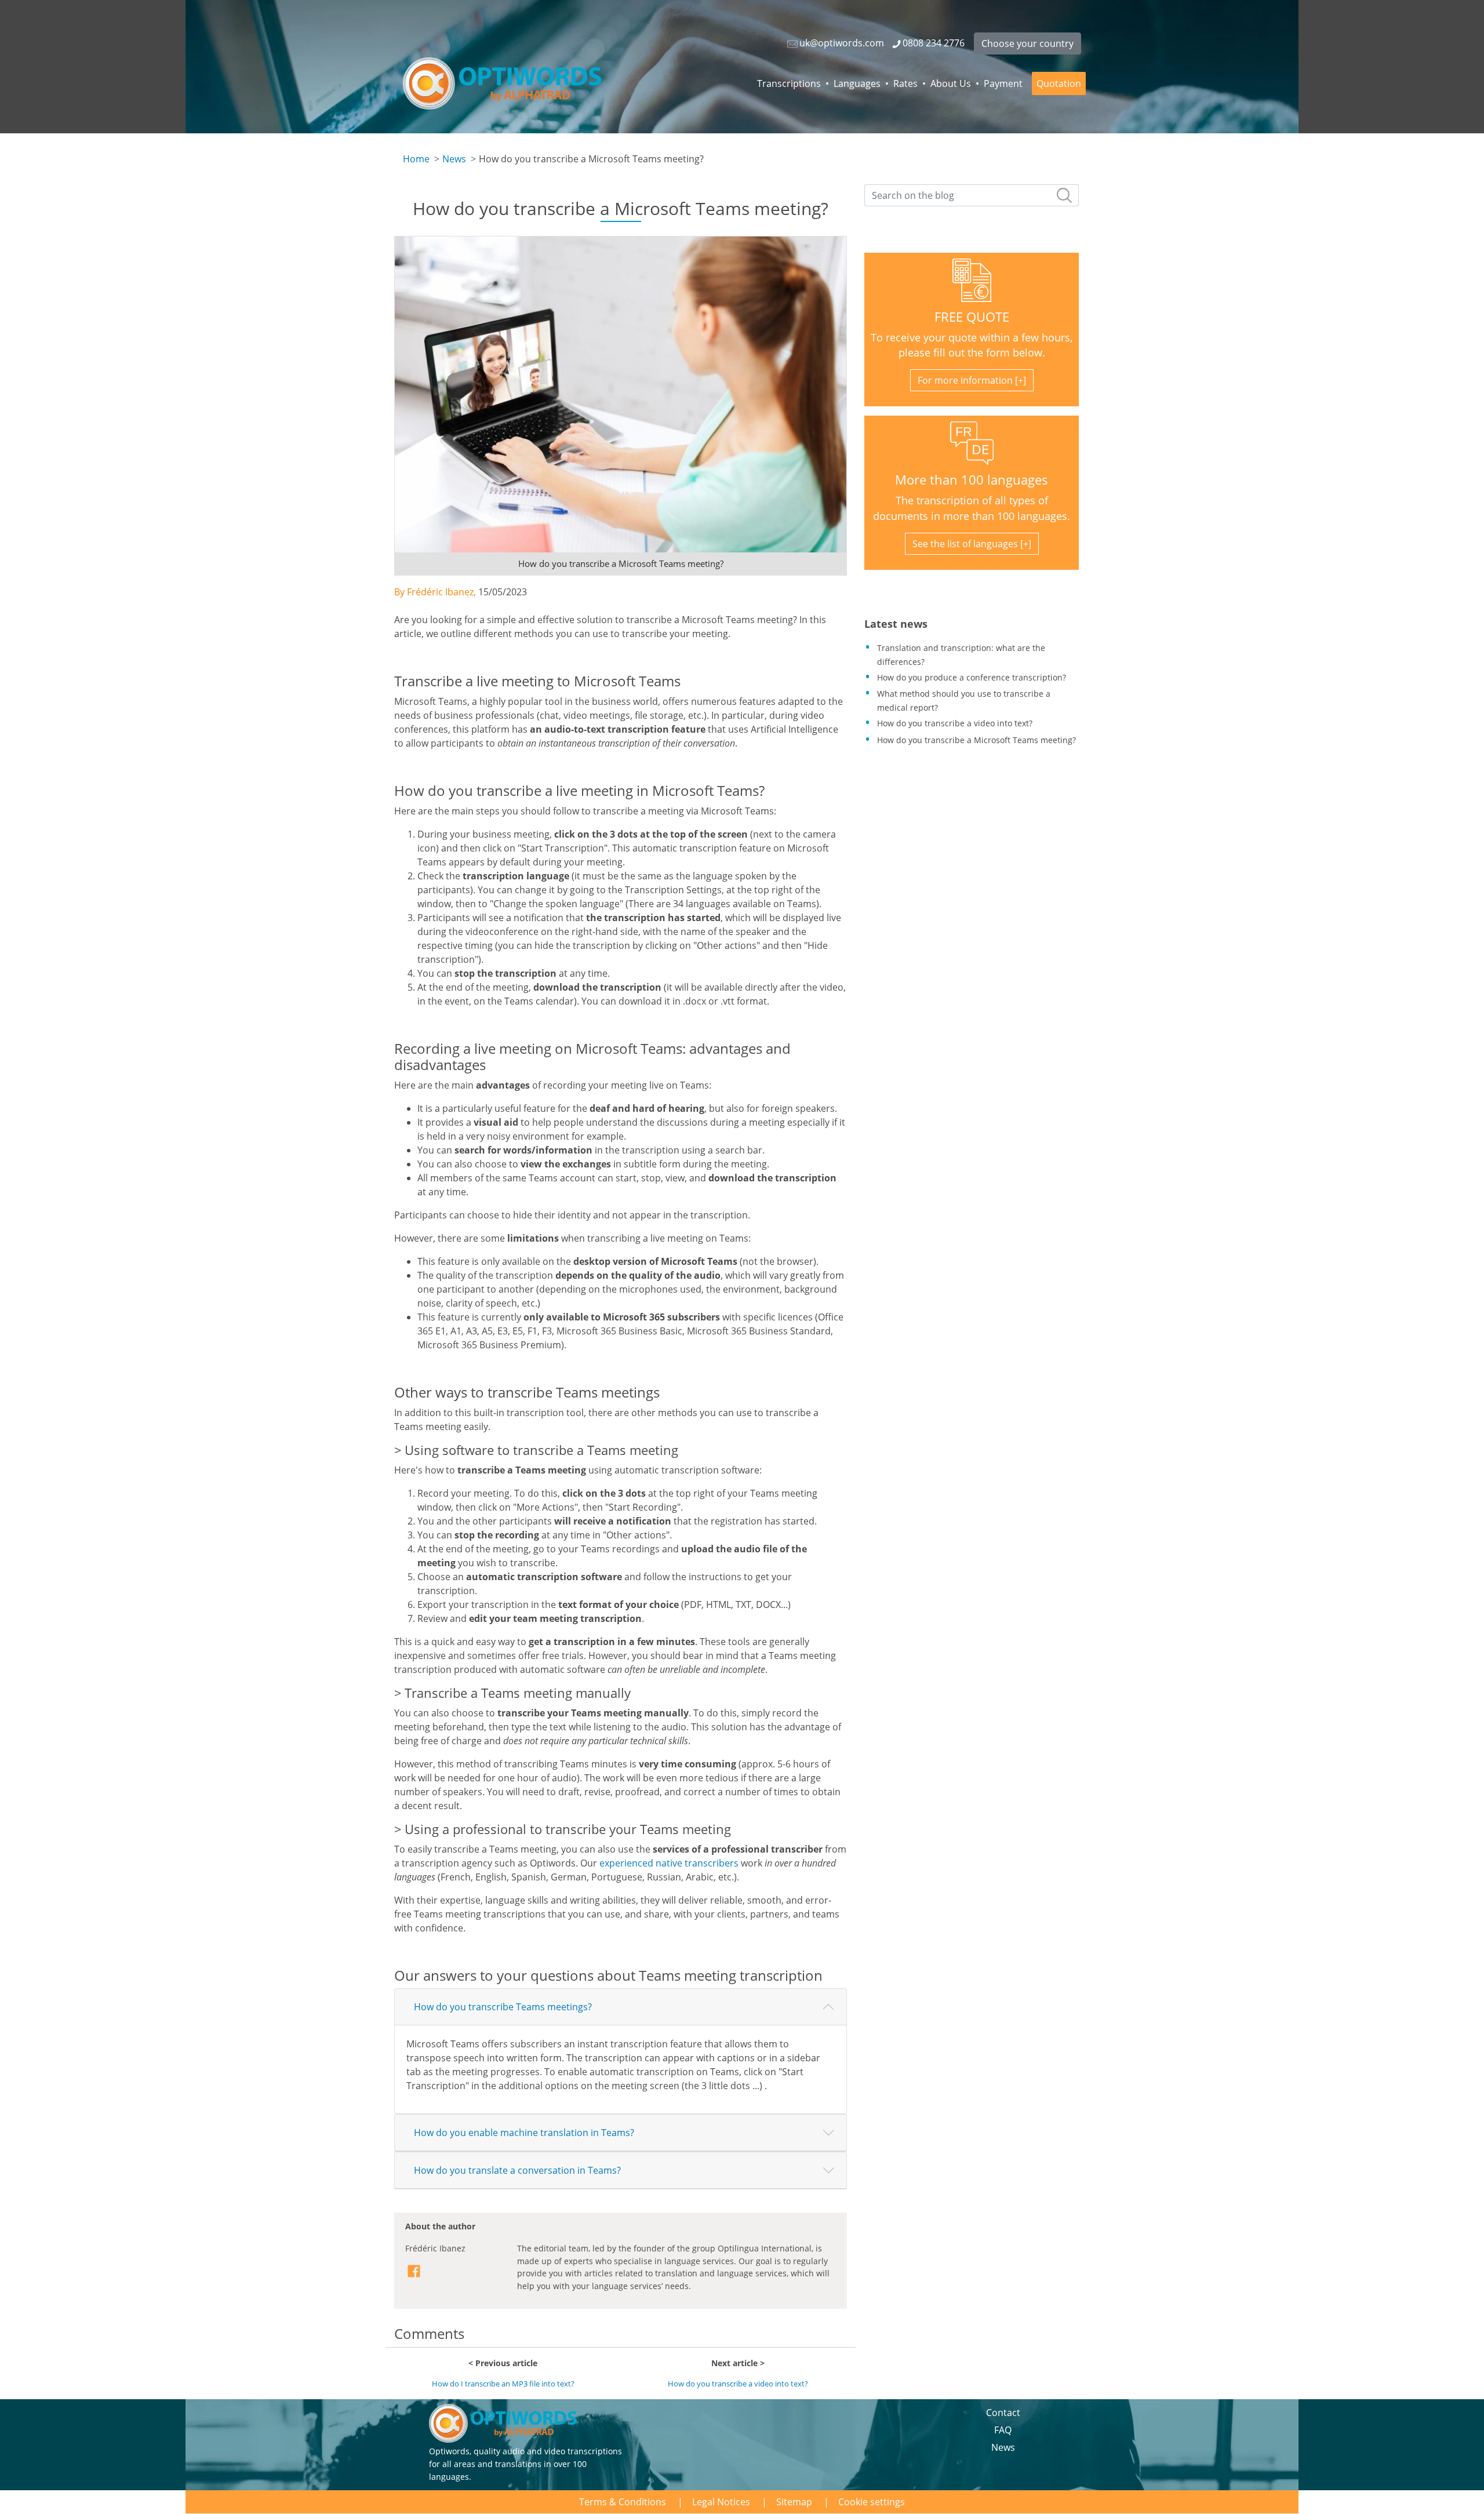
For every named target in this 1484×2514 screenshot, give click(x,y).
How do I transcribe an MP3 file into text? (503, 2384)
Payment (1003, 83)
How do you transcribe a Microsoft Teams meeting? (976, 740)
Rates (905, 83)
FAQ (1003, 2430)
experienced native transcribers (669, 1863)
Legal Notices (721, 2502)
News (454, 159)
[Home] (502, 83)
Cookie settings (872, 2502)
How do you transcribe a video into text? (738, 2384)
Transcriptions (789, 83)
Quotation (1059, 83)
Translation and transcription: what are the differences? (961, 655)
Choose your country (1027, 43)
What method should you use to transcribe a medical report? (964, 701)
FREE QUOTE (972, 317)
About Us (951, 83)
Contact (1003, 2413)
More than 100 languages (972, 480)
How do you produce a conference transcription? (972, 677)
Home (416, 159)
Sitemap (794, 2502)
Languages (857, 83)
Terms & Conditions (623, 2502)
